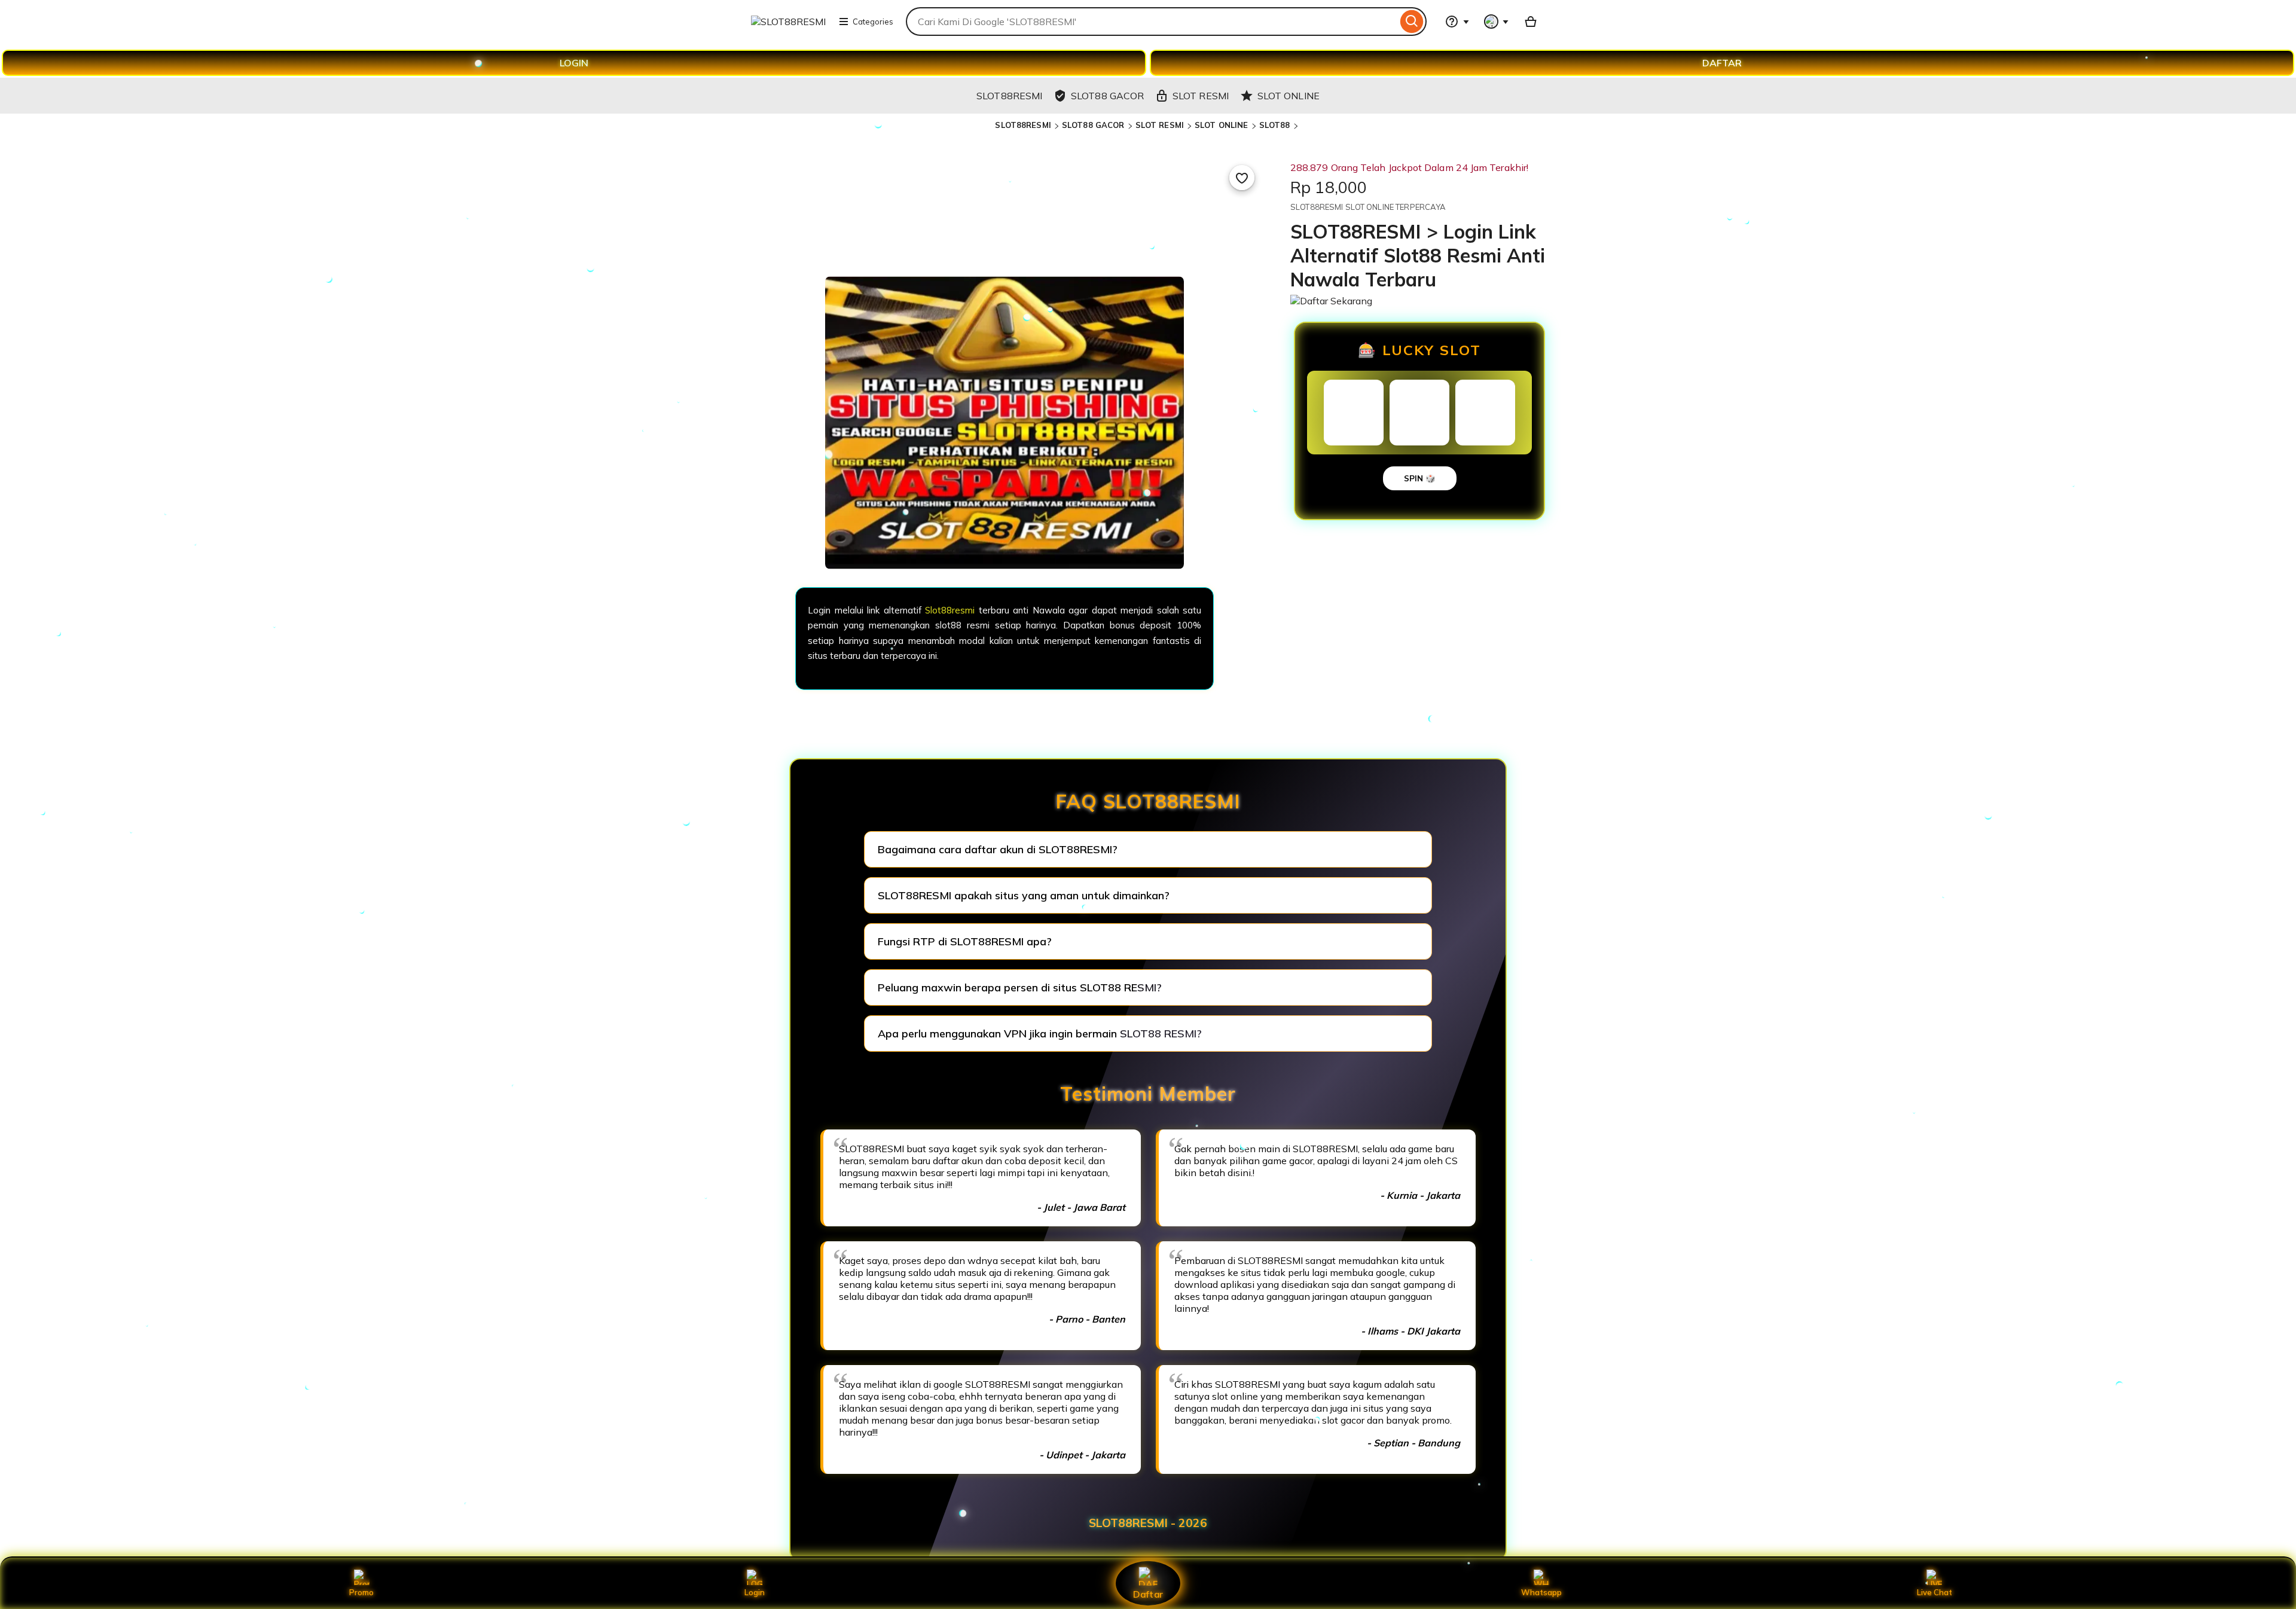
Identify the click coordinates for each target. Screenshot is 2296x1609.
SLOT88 (1275, 125)
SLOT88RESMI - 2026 (1148, 1523)
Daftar (1148, 1594)
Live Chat (1935, 1592)
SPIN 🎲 (1420, 478)
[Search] (1412, 22)
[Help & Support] (1457, 22)
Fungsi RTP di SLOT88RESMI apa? (965, 941)
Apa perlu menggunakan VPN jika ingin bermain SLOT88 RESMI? (1040, 1034)
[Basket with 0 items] (1531, 22)
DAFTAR (1722, 63)
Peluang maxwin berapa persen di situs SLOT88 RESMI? (1020, 987)
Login (755, 1592)
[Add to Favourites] (1242, 178)
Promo (361, 1592)
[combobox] (1152, 22)
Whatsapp (1541, 1592)
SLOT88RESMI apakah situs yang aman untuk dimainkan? (1024, 895)
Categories (873, 22)
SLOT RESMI (1160, 125)
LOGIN (574, 63)
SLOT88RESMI (1023, 125)
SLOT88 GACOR (1093, 125)
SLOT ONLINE (1221, 125)
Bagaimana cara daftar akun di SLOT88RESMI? (998, 849)
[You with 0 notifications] (1497, 22)
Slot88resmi (950, 610)
